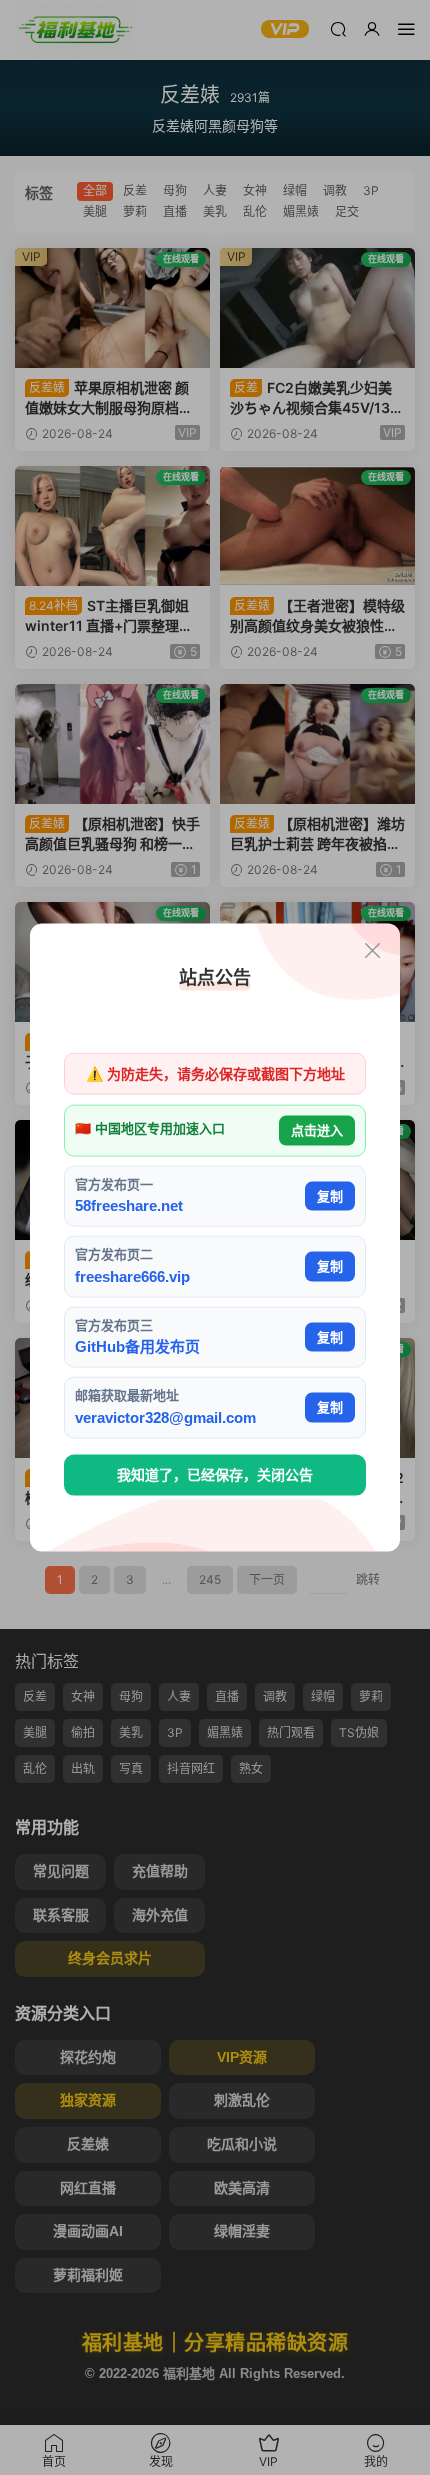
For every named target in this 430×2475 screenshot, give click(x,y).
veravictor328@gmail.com (165, 1416)
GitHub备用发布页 (137, 1346)
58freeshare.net (129, 1205)
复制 (330, 1195)
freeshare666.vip (132, 1275)
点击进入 (317, 1130)
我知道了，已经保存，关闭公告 (215, 1475)
